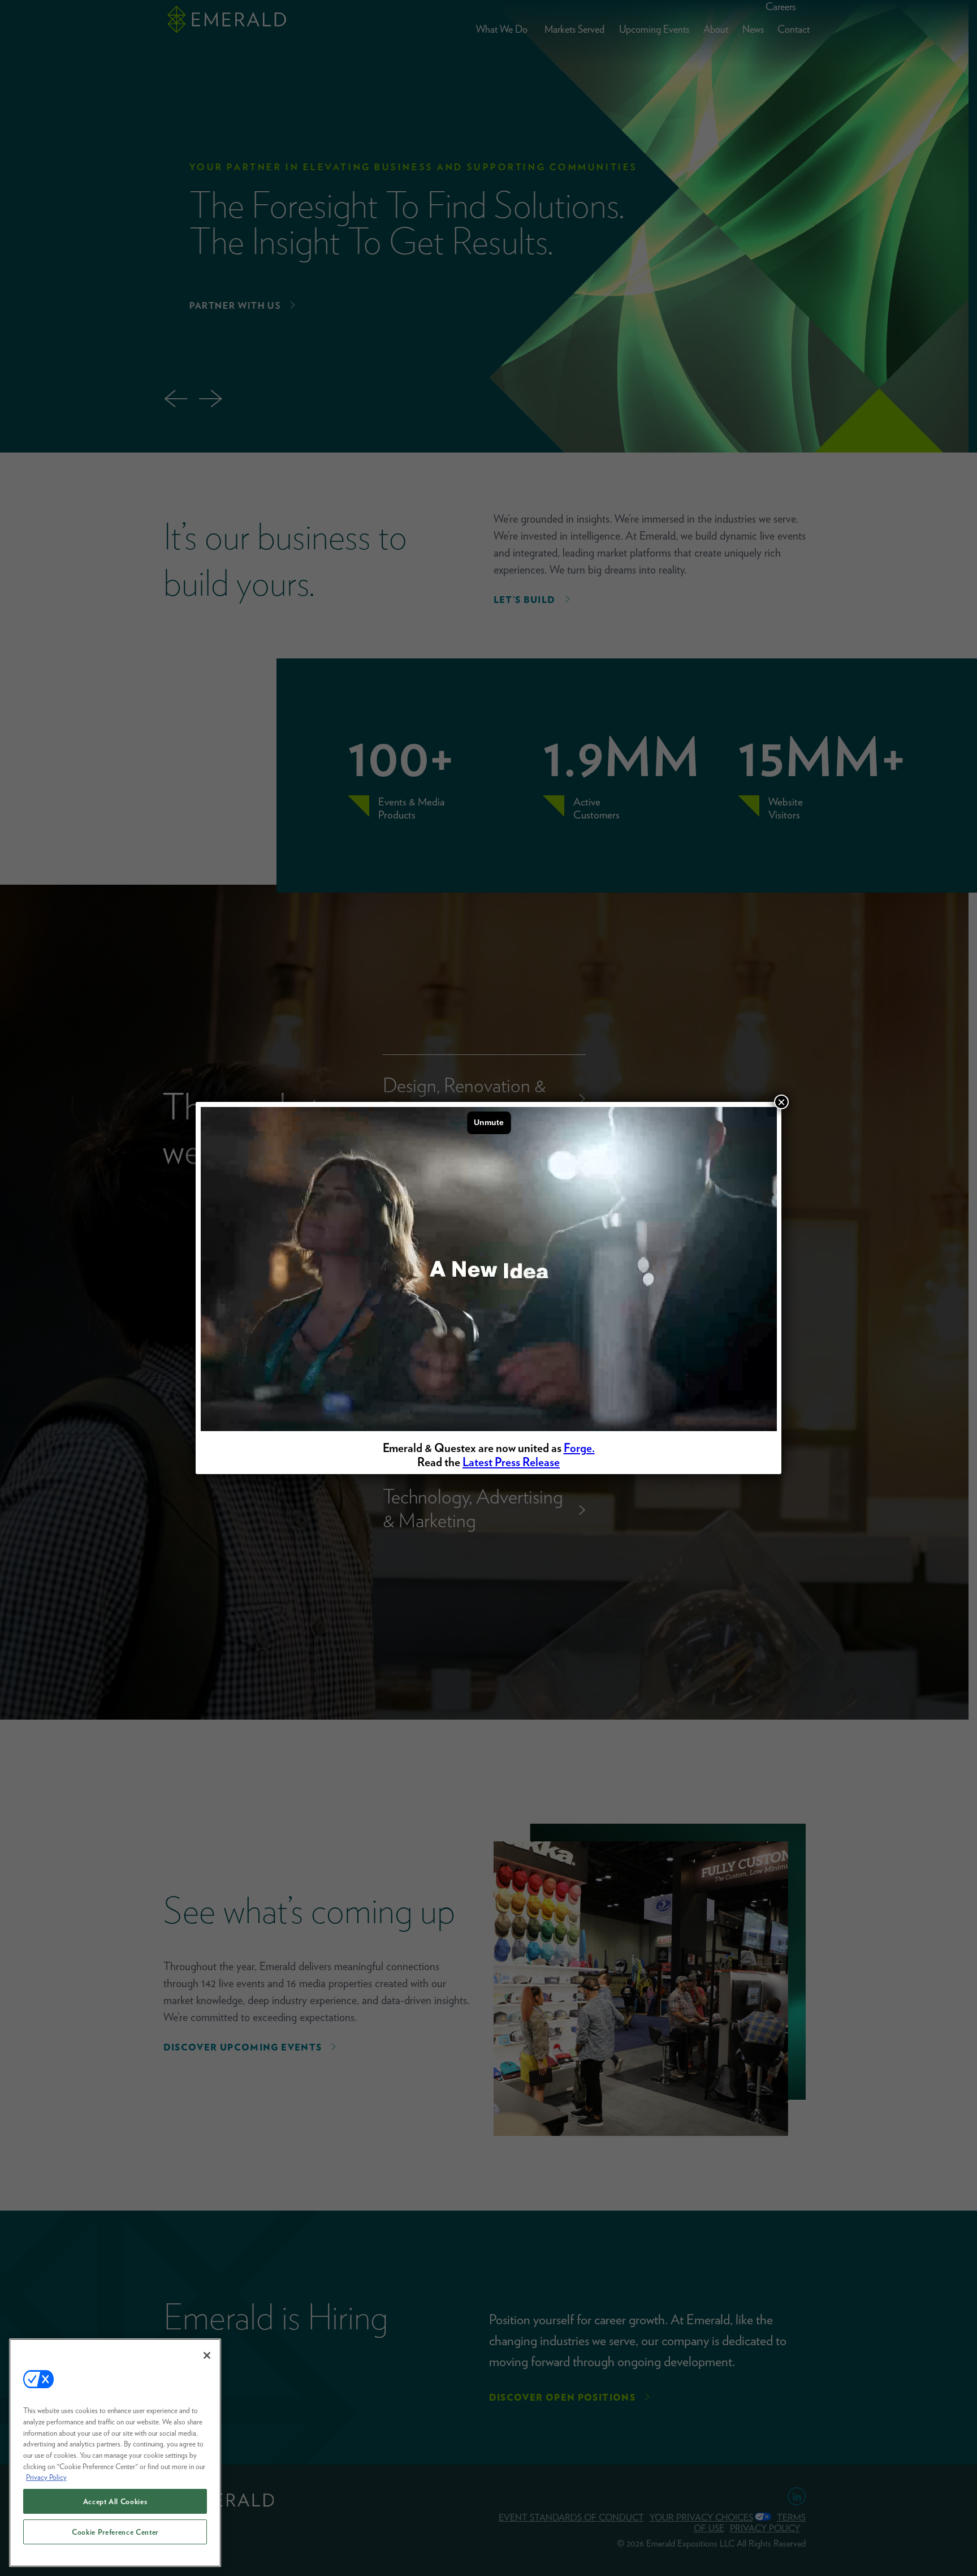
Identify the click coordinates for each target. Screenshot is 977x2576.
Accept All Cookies (115, 2501)
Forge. (579, 1448)
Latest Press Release (511, 1462)
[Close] (207, 2355)
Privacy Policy (46, 2477)
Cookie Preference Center (115, 2532)
